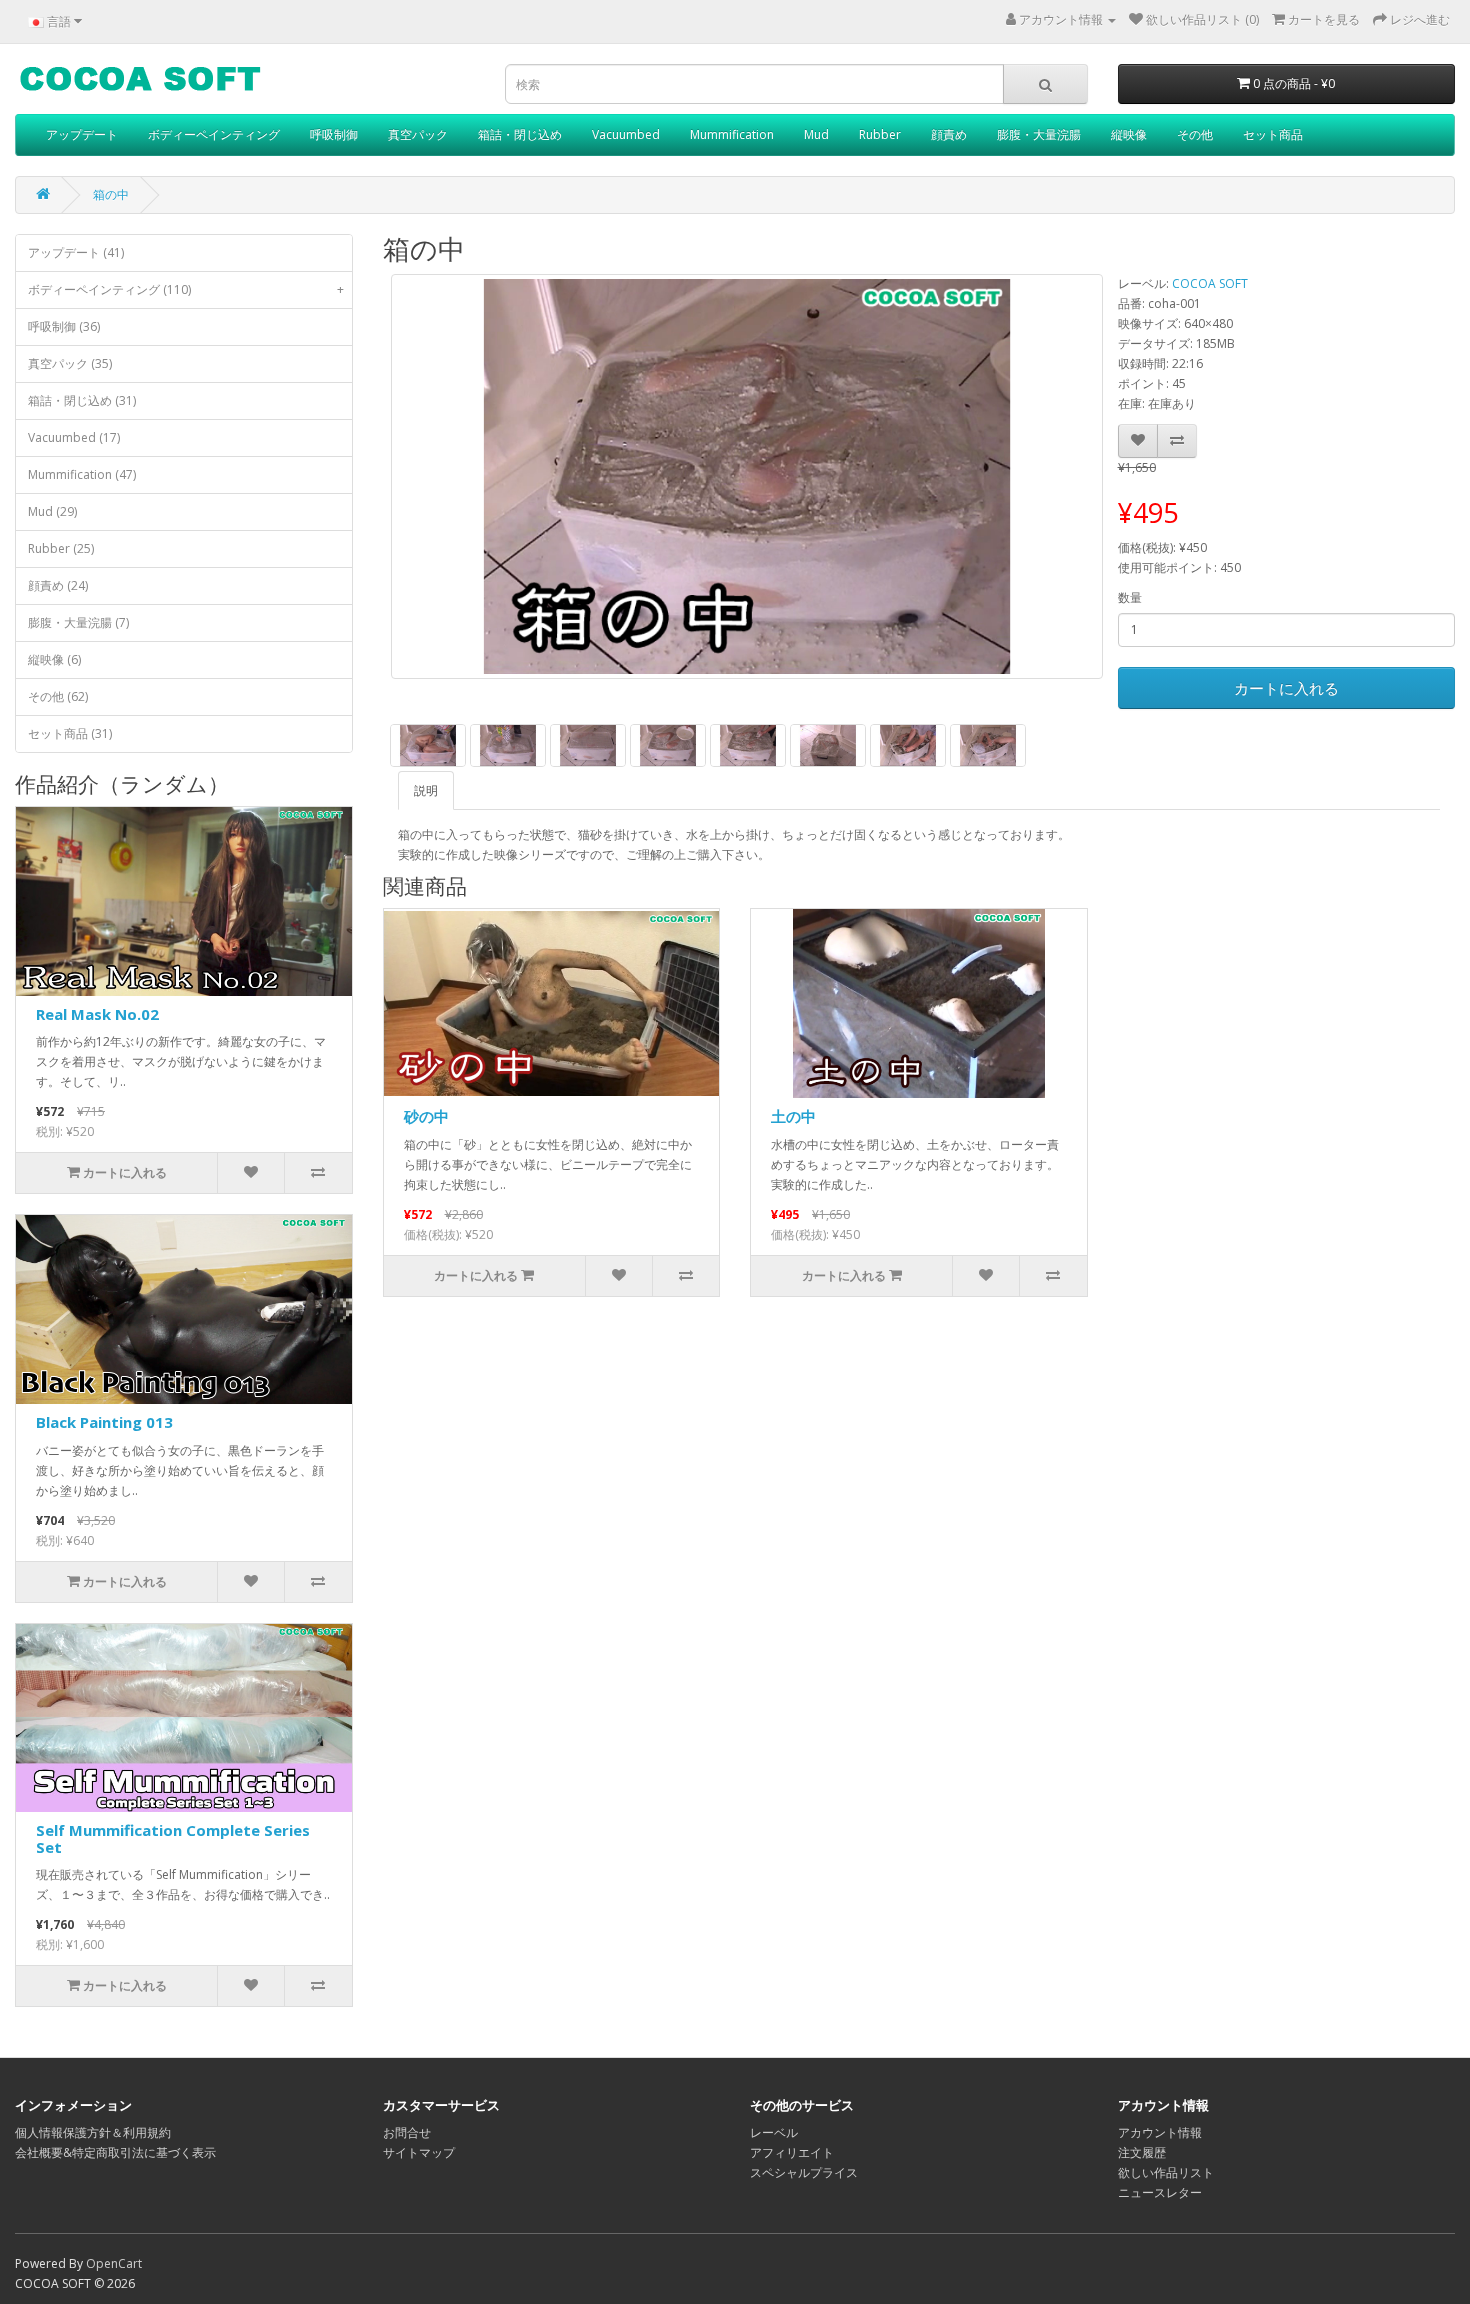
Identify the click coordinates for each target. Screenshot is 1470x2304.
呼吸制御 (334, 134)
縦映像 (1129, 134)
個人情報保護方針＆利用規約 (93, 2132)
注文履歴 (1142, 2152)
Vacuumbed (626, 134)
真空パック (418, 134)
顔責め (949, 134)
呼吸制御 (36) (64, 326)
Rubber (880, 134)
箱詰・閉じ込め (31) (82, 400)
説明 (426, 790)
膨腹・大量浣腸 (1039, 134)
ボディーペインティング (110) (186, 289)
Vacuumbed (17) (74, 437)
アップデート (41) (76, 252)
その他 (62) (58, 696)
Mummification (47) (82, 474)
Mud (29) (52, 511)
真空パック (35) (70, 363)
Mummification (732, 134)
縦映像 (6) (54, 659)
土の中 (793, 1116)
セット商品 (1273, 134)
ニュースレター (1160, 2192)
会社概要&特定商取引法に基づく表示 (115, 2152)
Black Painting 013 (104, 1422)
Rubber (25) (61, 548)
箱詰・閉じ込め (520, 134)
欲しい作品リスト (1166, 2172)
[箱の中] (747, 476)
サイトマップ (419, 2152)
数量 (1130, 597)
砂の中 (426, 1116)
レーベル (774, 2132)
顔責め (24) (58, 585)
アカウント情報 (1160, 2132)
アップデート (82, 134)
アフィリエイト (792, 2152)
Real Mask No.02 (97, 1014)
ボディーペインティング (214, 134)
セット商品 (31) (70, 733)
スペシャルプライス (804, 2172)
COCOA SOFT (1210, 283)
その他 (1195, 134)
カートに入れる (1286, 688)
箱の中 (111, 194)
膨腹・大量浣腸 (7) (78, 622)
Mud (816, 134)
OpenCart (114, 2263)
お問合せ (407, 2132)
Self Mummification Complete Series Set (173, 1838)
